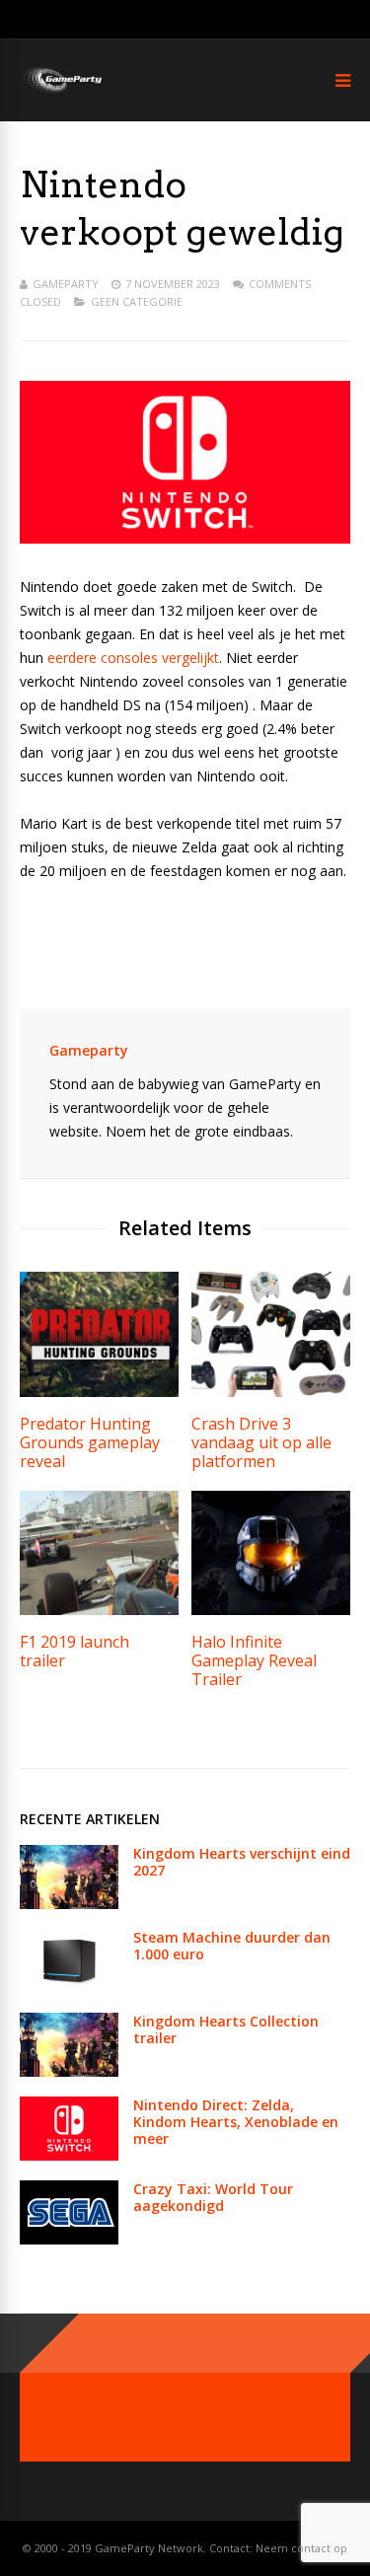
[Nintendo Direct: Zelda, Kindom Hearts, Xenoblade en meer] (69, 2155)
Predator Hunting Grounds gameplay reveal (90, 1442)
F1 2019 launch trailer (74, 1651)
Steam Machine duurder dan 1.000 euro (232, 1946)
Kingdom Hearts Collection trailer (226, 2029)
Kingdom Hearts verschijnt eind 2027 (242, 1862)
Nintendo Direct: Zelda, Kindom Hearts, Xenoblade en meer (236, 2122)
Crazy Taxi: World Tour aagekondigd (213, 2197)
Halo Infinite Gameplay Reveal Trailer (254, 1660)
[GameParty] (62, 91)
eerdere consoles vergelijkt (133, 658)
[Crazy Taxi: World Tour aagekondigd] (69, 2239)
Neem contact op (301, 2548)
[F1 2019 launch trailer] (99, 1610)
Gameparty (66, 284)
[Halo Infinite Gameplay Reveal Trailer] (271, 1610)
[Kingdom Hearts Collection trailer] (69, 2071)
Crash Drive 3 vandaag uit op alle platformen (261, 1442)
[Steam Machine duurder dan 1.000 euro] (69, 1987)
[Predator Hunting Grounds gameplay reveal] (99, 1392)
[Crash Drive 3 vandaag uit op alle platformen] (271, 1392)
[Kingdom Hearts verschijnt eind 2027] (69, 1904)
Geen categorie (137, 301)
